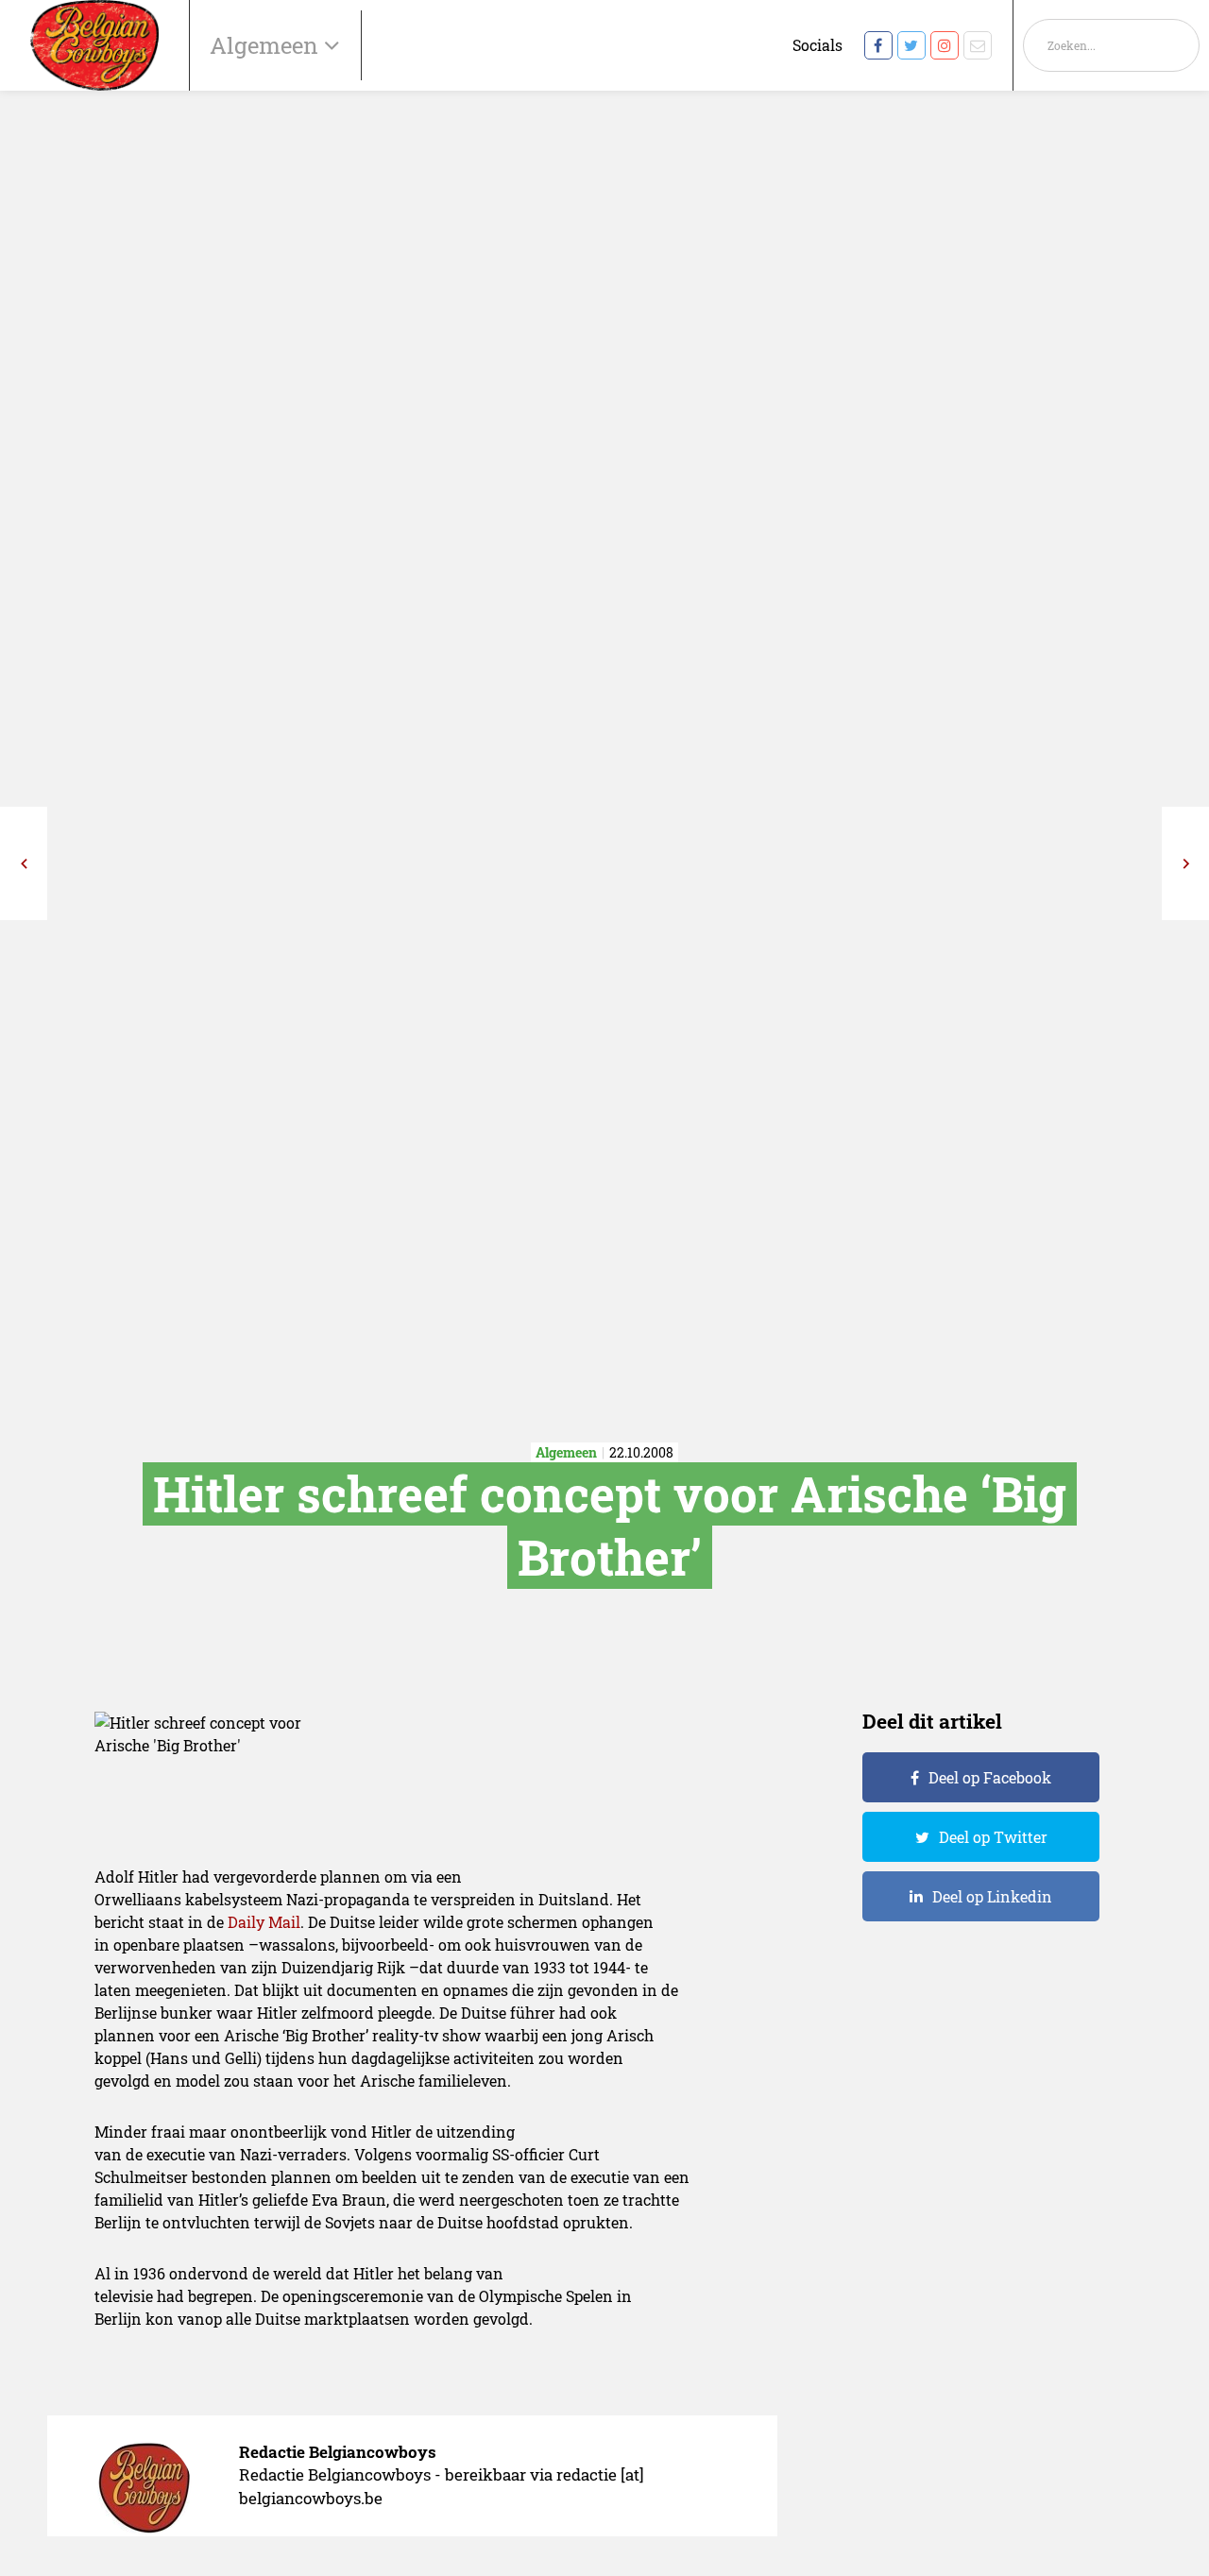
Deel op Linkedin (992, 1896)
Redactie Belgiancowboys (338, 2452)
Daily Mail (264, 1922)
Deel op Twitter (993, 1837)
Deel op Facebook (990, 1777)
